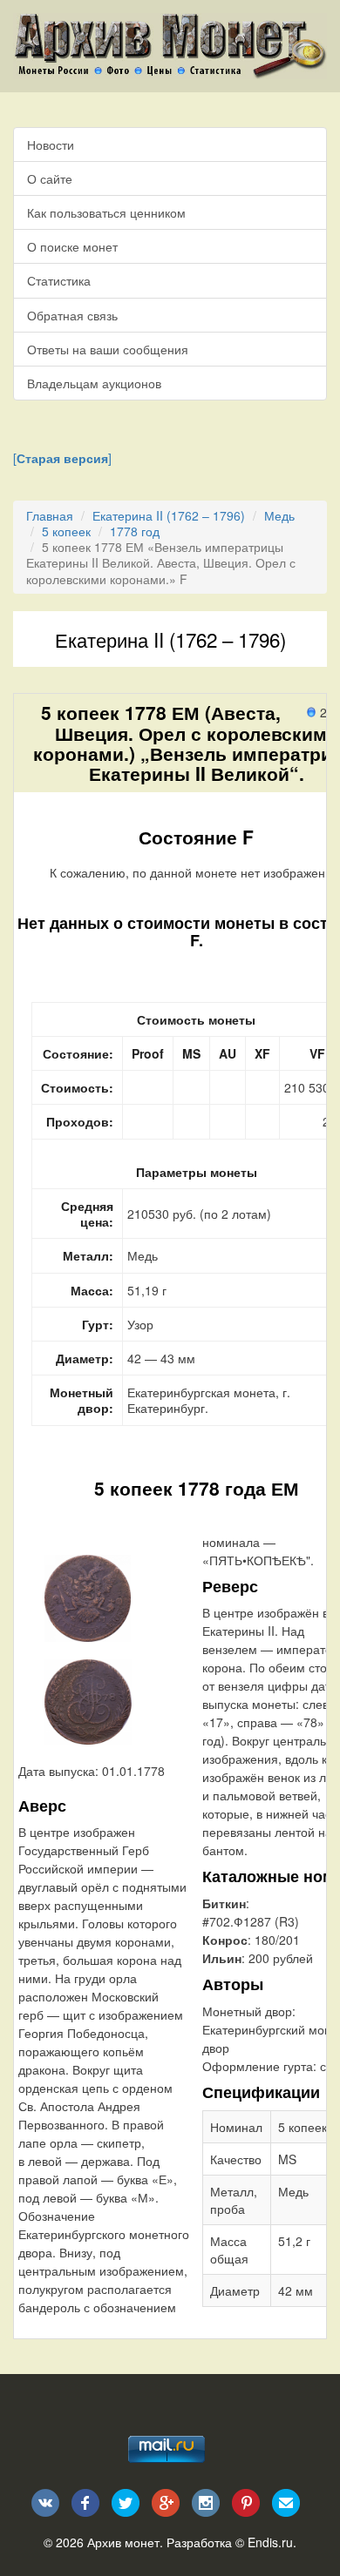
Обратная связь (72, 315)
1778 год (135, 531)
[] (62, 458)
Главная (50, 515)
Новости (51, 145)
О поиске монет (72, 246)
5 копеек (66, 531)
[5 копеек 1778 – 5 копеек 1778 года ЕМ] (88, 1596)
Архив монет (123, 2542)
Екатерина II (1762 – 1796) (169, 515)
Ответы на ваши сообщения (108, 349)
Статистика (59, 280)
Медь (279, 515)
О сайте (50, 178)
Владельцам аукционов (94, 383)
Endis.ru (270, 2542)
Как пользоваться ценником (106, 212)
